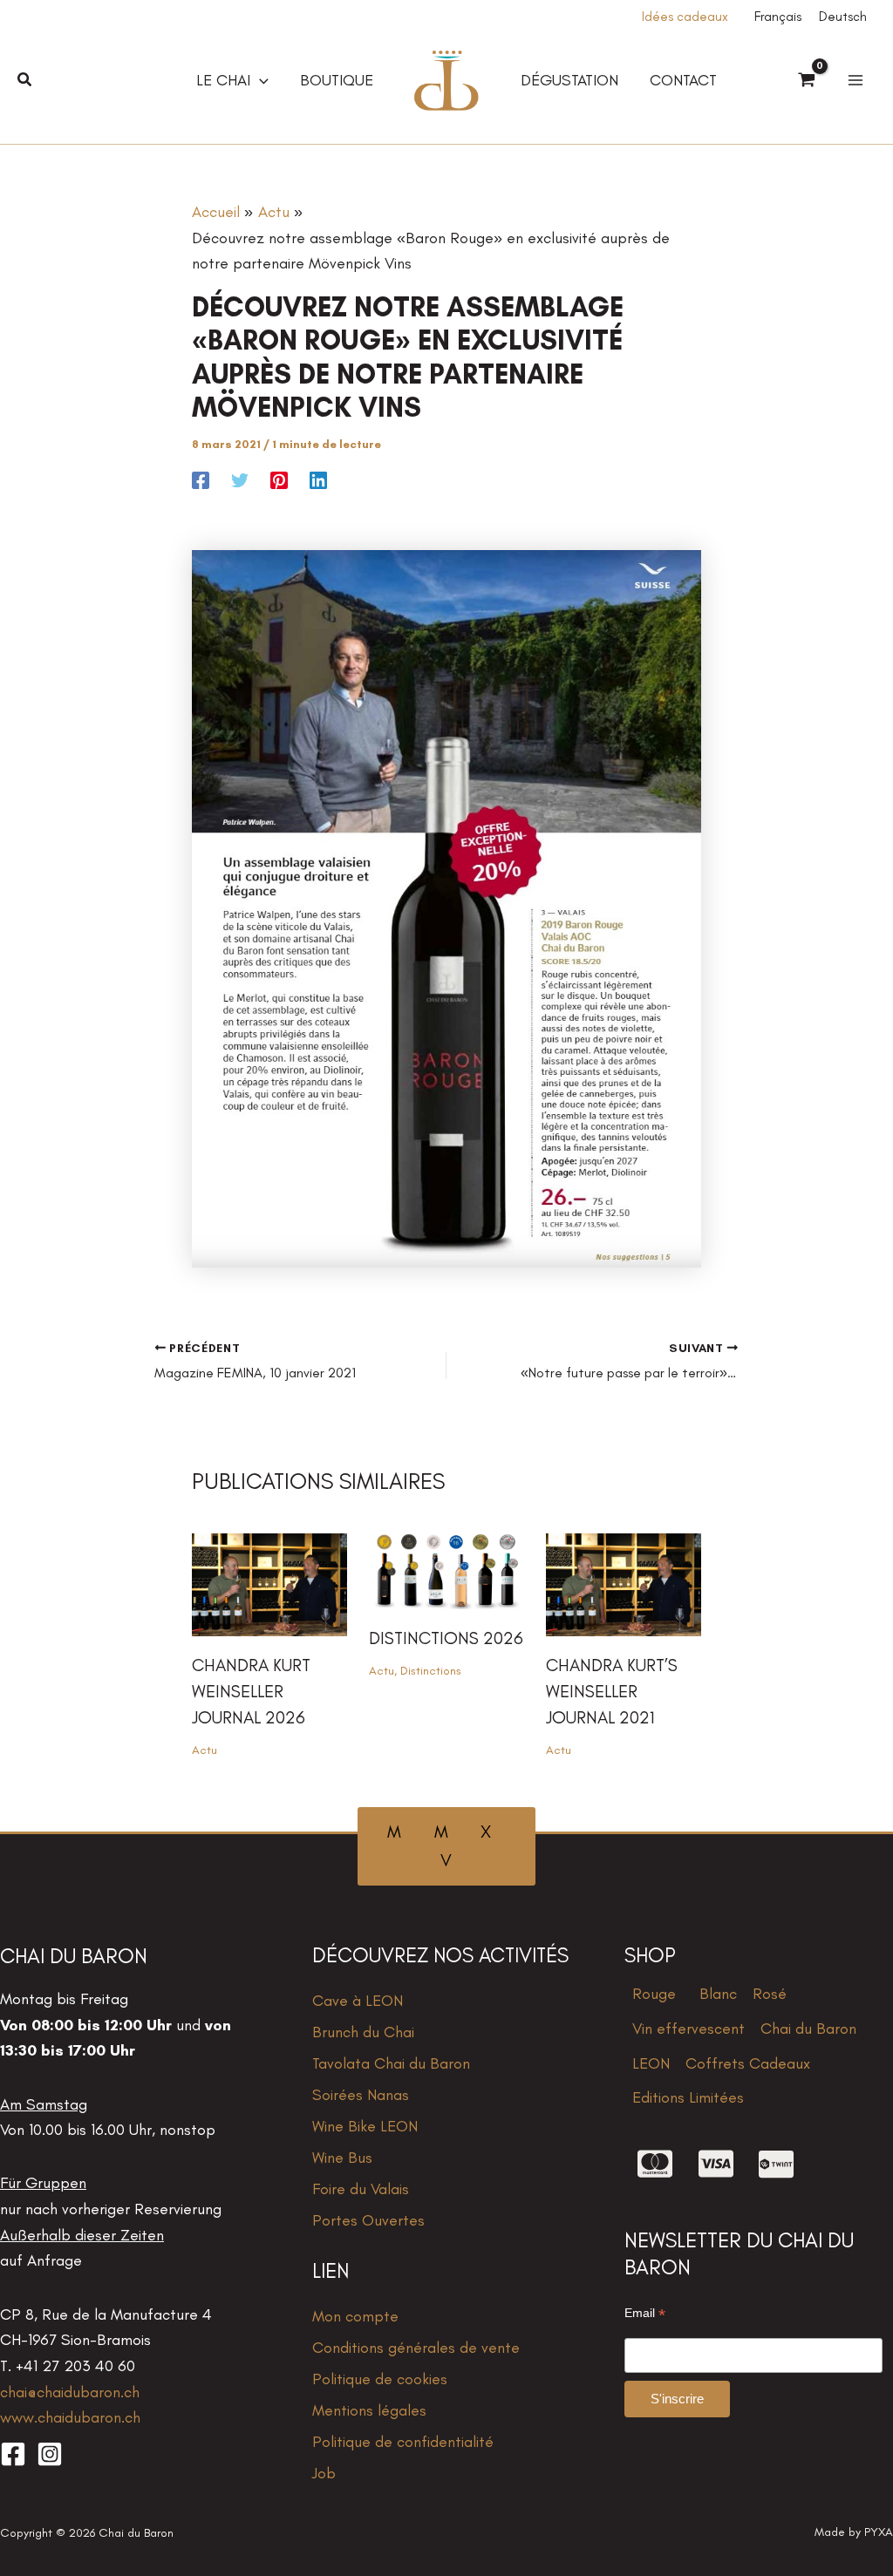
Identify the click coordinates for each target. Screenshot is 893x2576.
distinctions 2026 (446, 1638)
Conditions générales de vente (416, 2348)
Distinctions (431, 1671)
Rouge (654, 1994)
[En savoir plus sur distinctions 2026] (446, 1570)
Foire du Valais (361, 2189)
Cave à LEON (358, 2001)
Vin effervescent (688, 2029)
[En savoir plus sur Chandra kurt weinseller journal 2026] (269, 1583)
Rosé (770, 1994)
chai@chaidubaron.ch (70, 2392)
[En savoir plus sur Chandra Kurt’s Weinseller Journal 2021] (624, 1583)
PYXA (879, 2532)
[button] (25, 80)
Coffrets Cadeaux (748, 2063)
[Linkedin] (318, 479)
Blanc (718, 1994)
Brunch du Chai (363, 2032)
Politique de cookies (380, 2379)
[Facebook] (201, 479)
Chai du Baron (808, 2029)
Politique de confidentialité (403, 2442)
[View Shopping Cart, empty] (807, 81)
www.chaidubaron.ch (70, 2417)
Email (645, 2313)
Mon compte (355, 2316)
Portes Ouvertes (368, 2220)
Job (324, 2473)
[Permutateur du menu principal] (855, 81)
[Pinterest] (279, 479)
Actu (205, 1750)
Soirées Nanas (361, 2095)
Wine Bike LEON (365, 2126)
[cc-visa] (716, 2164)
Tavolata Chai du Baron (391, 2063)
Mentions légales (369, 2410)
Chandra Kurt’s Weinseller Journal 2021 (612, 1691)
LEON (651, 2063)
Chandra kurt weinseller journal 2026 (251, 1691)
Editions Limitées (688, 2097)
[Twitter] (240, 479)
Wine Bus (342, 2158)
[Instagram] (50, 2454)
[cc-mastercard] (655, 2164)
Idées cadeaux (685, 17)
